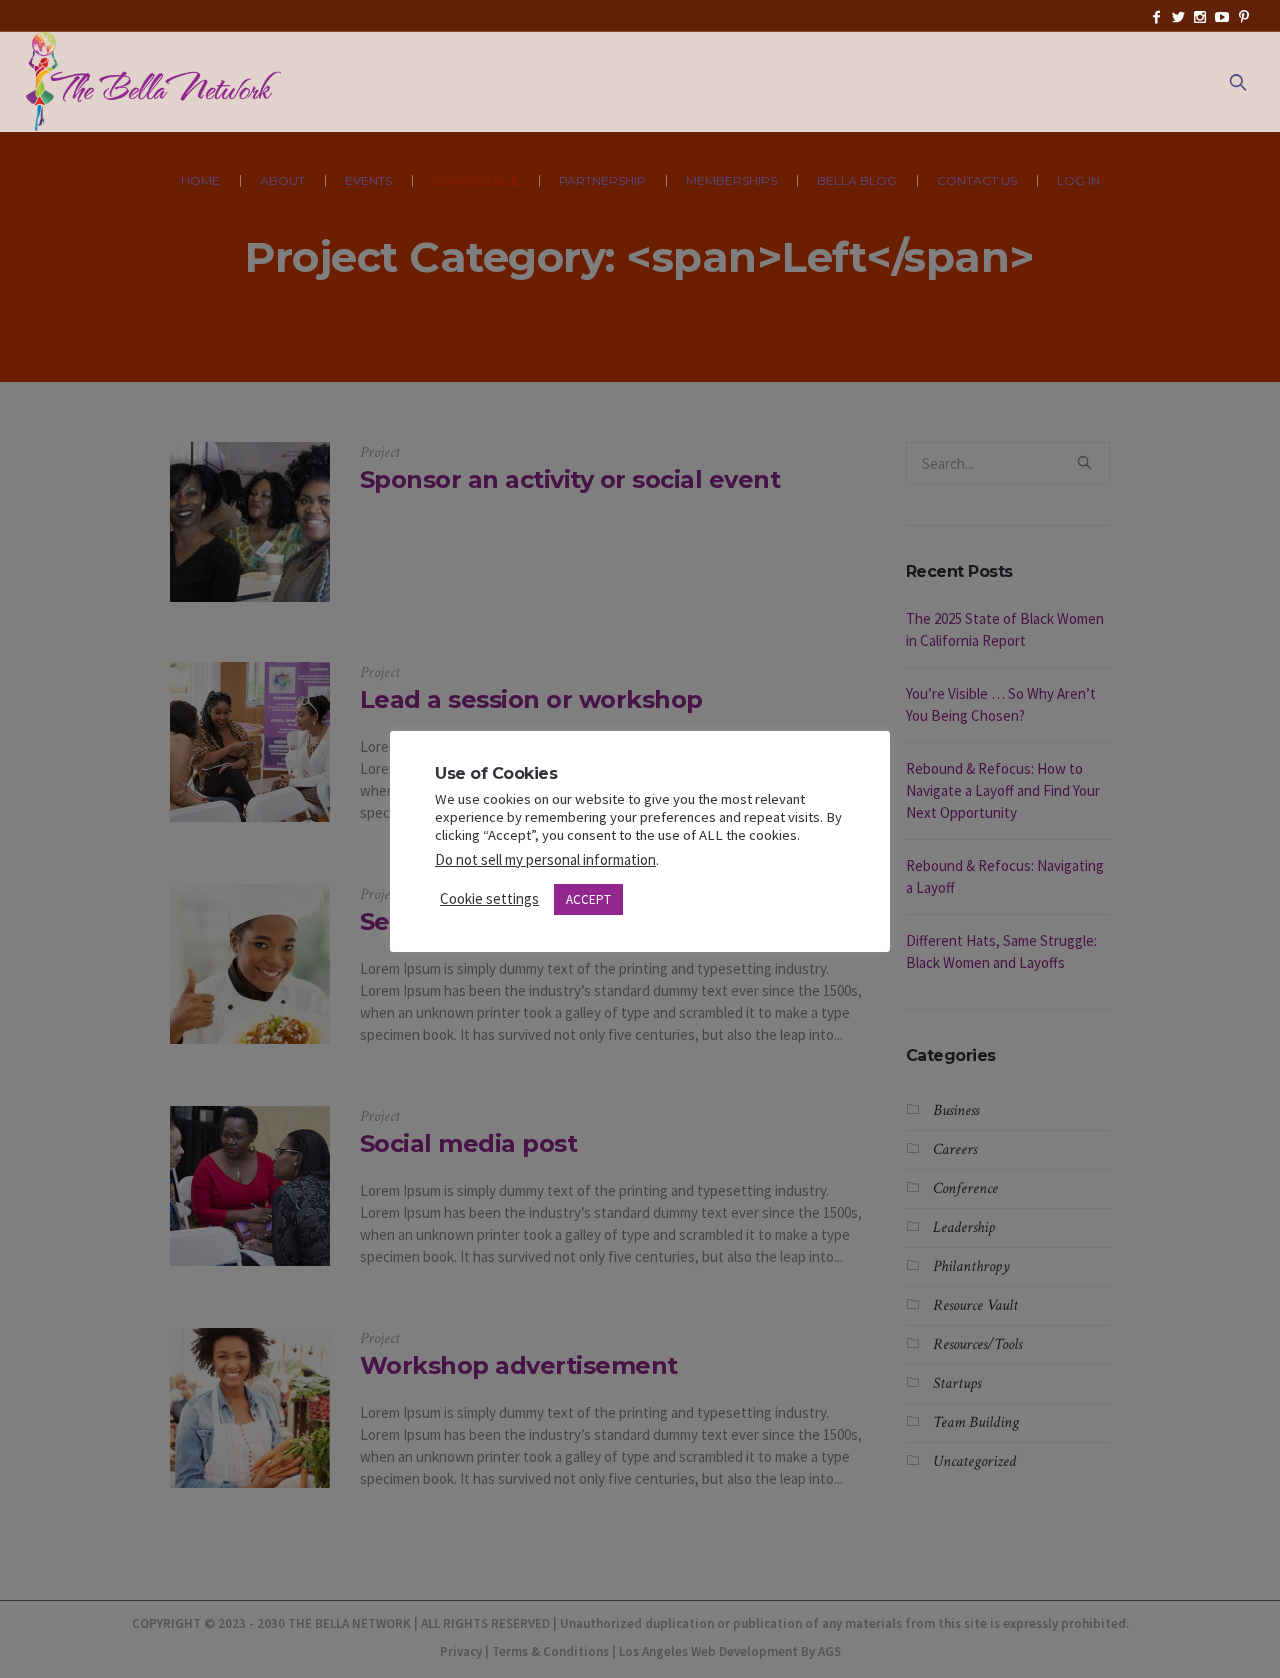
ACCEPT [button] (588, 899)
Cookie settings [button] (489, 898)
